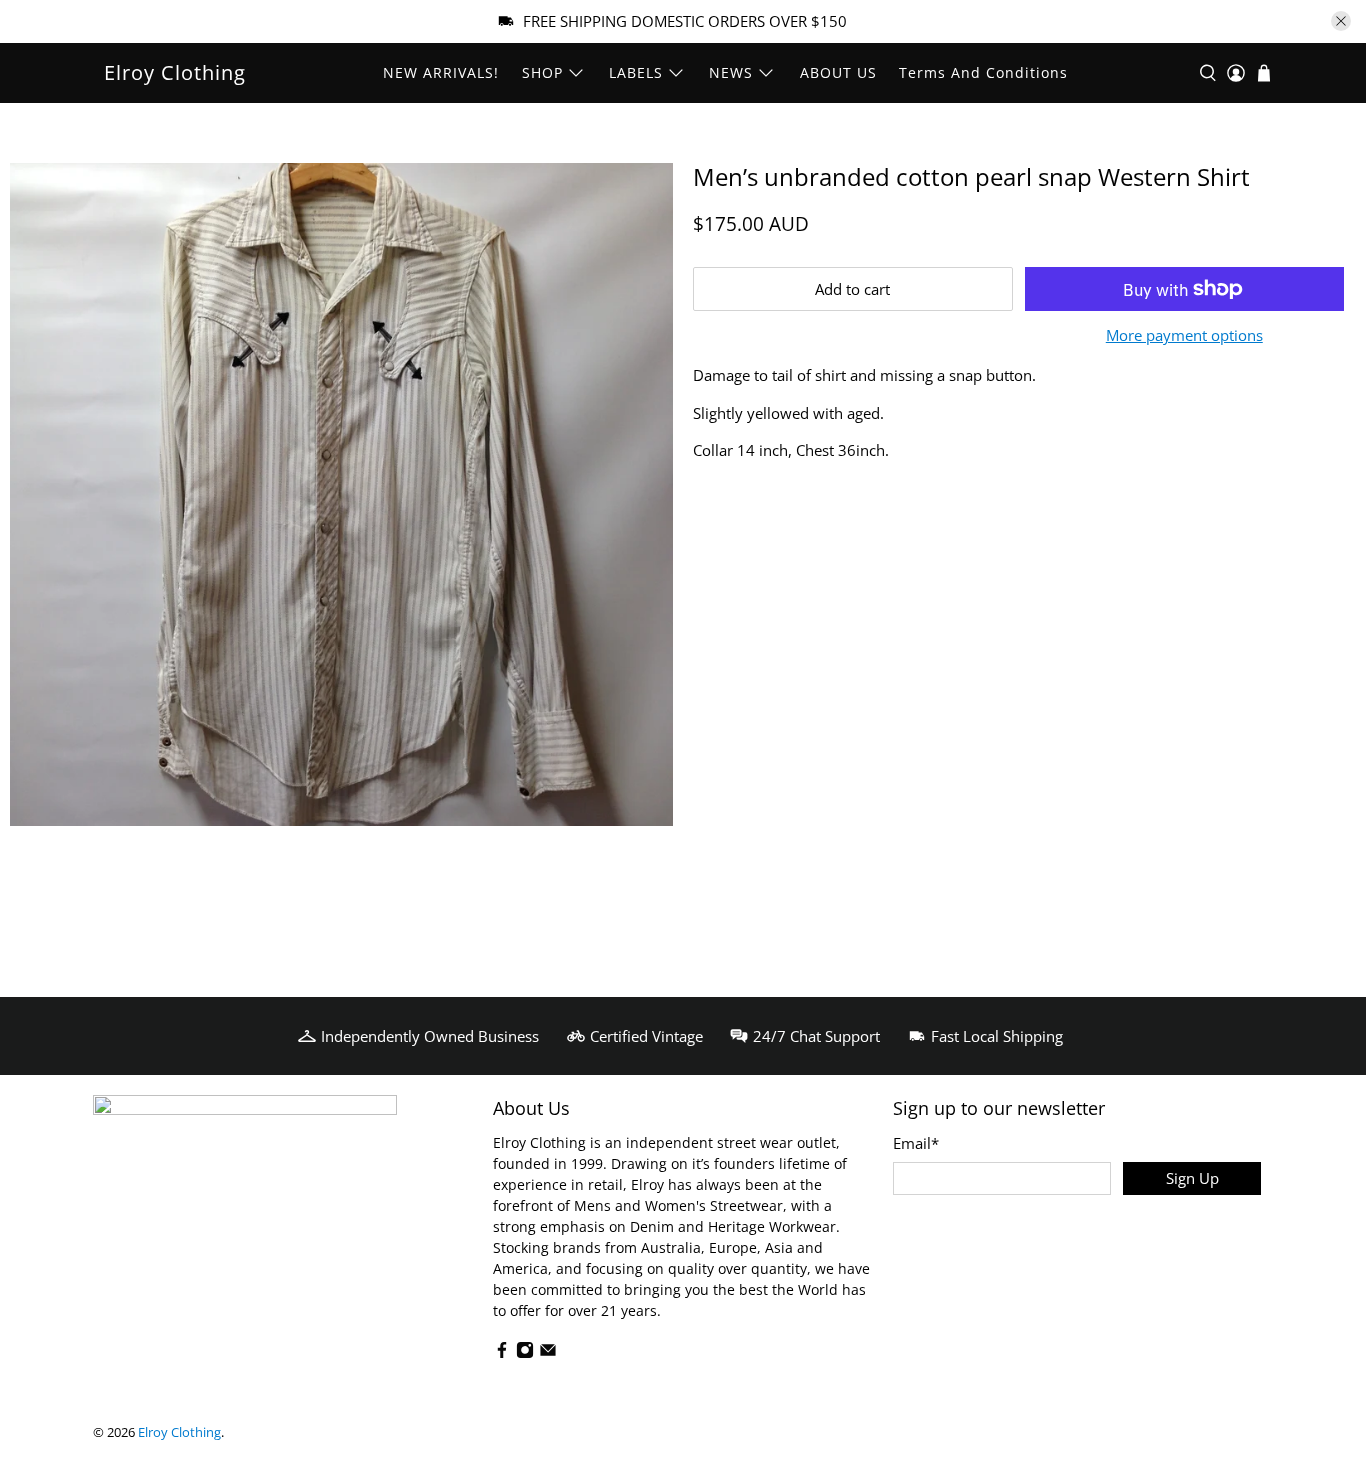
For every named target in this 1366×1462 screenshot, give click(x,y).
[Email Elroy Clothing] (548, 1353)
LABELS (636, 72)
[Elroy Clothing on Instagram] (525, 1353)
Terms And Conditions (983, 72)
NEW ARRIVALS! (441, 72)
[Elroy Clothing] (245, 1162)
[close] (1341, 21)
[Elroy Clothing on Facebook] (502, 1353)
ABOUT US (838, 72)
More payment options (1184, 335)
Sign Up (1192, 1178)
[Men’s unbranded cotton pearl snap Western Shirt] (341, 494)
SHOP (542, 72)
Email (916, 1143)
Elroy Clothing (175, 72)
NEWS (731, 72)
